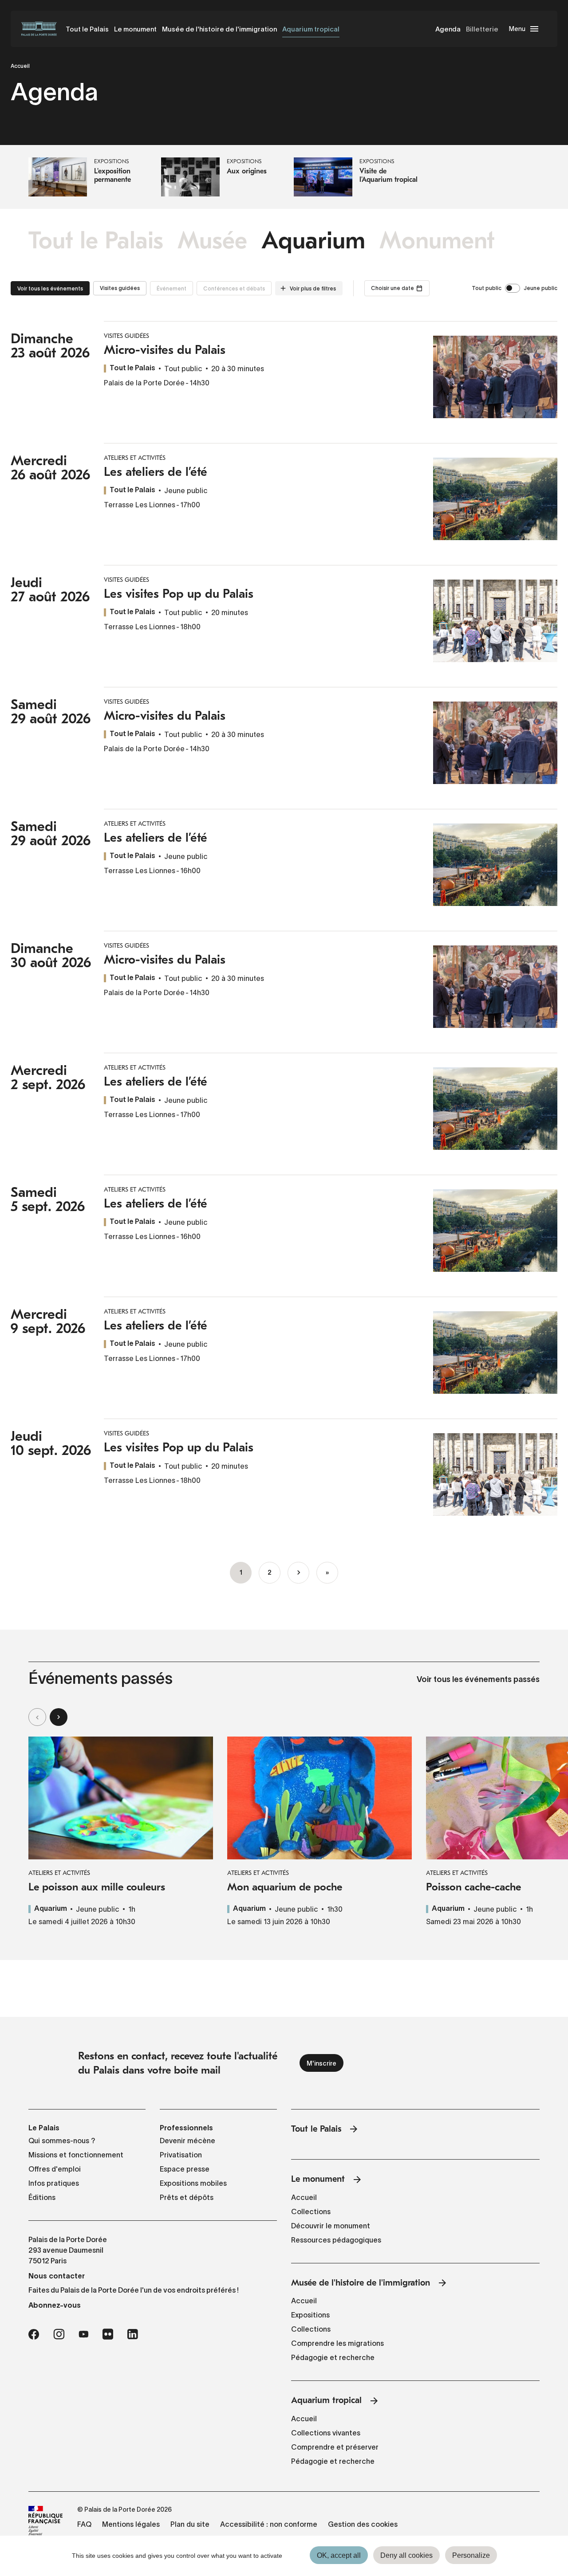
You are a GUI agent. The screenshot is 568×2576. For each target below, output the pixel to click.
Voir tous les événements (50, 288)
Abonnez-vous (55, 2305)
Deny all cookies (406, 2555)
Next (59, 1717)
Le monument (135, 29)
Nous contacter (57, 2276)
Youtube (83, 2334)
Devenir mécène (187, 2141)
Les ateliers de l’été (156, 472)
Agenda (448, 29)
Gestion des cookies (363, 2524)
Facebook (34, 2334)
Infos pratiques (54, 2183)
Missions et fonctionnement (76, 2155)
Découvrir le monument (331, 2226)
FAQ (84, 2524)
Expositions (310, 2315)
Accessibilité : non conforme (269, 2524)
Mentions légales (131, 2524)
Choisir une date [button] (392, 288)
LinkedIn (133, 2334)
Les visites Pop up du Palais (179, 594)
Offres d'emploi (55, 2169)
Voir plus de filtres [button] (313, 288)
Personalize (471, 2555)
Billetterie (482, 29)
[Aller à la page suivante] (298, 1573)
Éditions (42, 2197)
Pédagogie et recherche (333, 2357)
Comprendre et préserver (335, 2447)
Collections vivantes (326, 2433)
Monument (437, 241)
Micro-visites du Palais (165, 350)
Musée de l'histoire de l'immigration (219, 29)
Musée (212, 241)
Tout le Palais (87, 29)
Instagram (59, 2334)
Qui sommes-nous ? (62, 2141)
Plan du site (190, 2524)
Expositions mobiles (193, 2183)
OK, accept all (339, 2555)
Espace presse (185, 2169)
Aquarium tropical (311, 29)
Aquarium (313, 241)
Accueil (20, 66)
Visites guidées (120, 288)
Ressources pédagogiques (336, 2240)
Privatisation (181, 2155)
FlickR (108, 2334)
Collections (311, 2211)
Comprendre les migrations (337, 2343)
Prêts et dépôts (187, 2197)
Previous (37, 1717)
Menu (517, 29)
